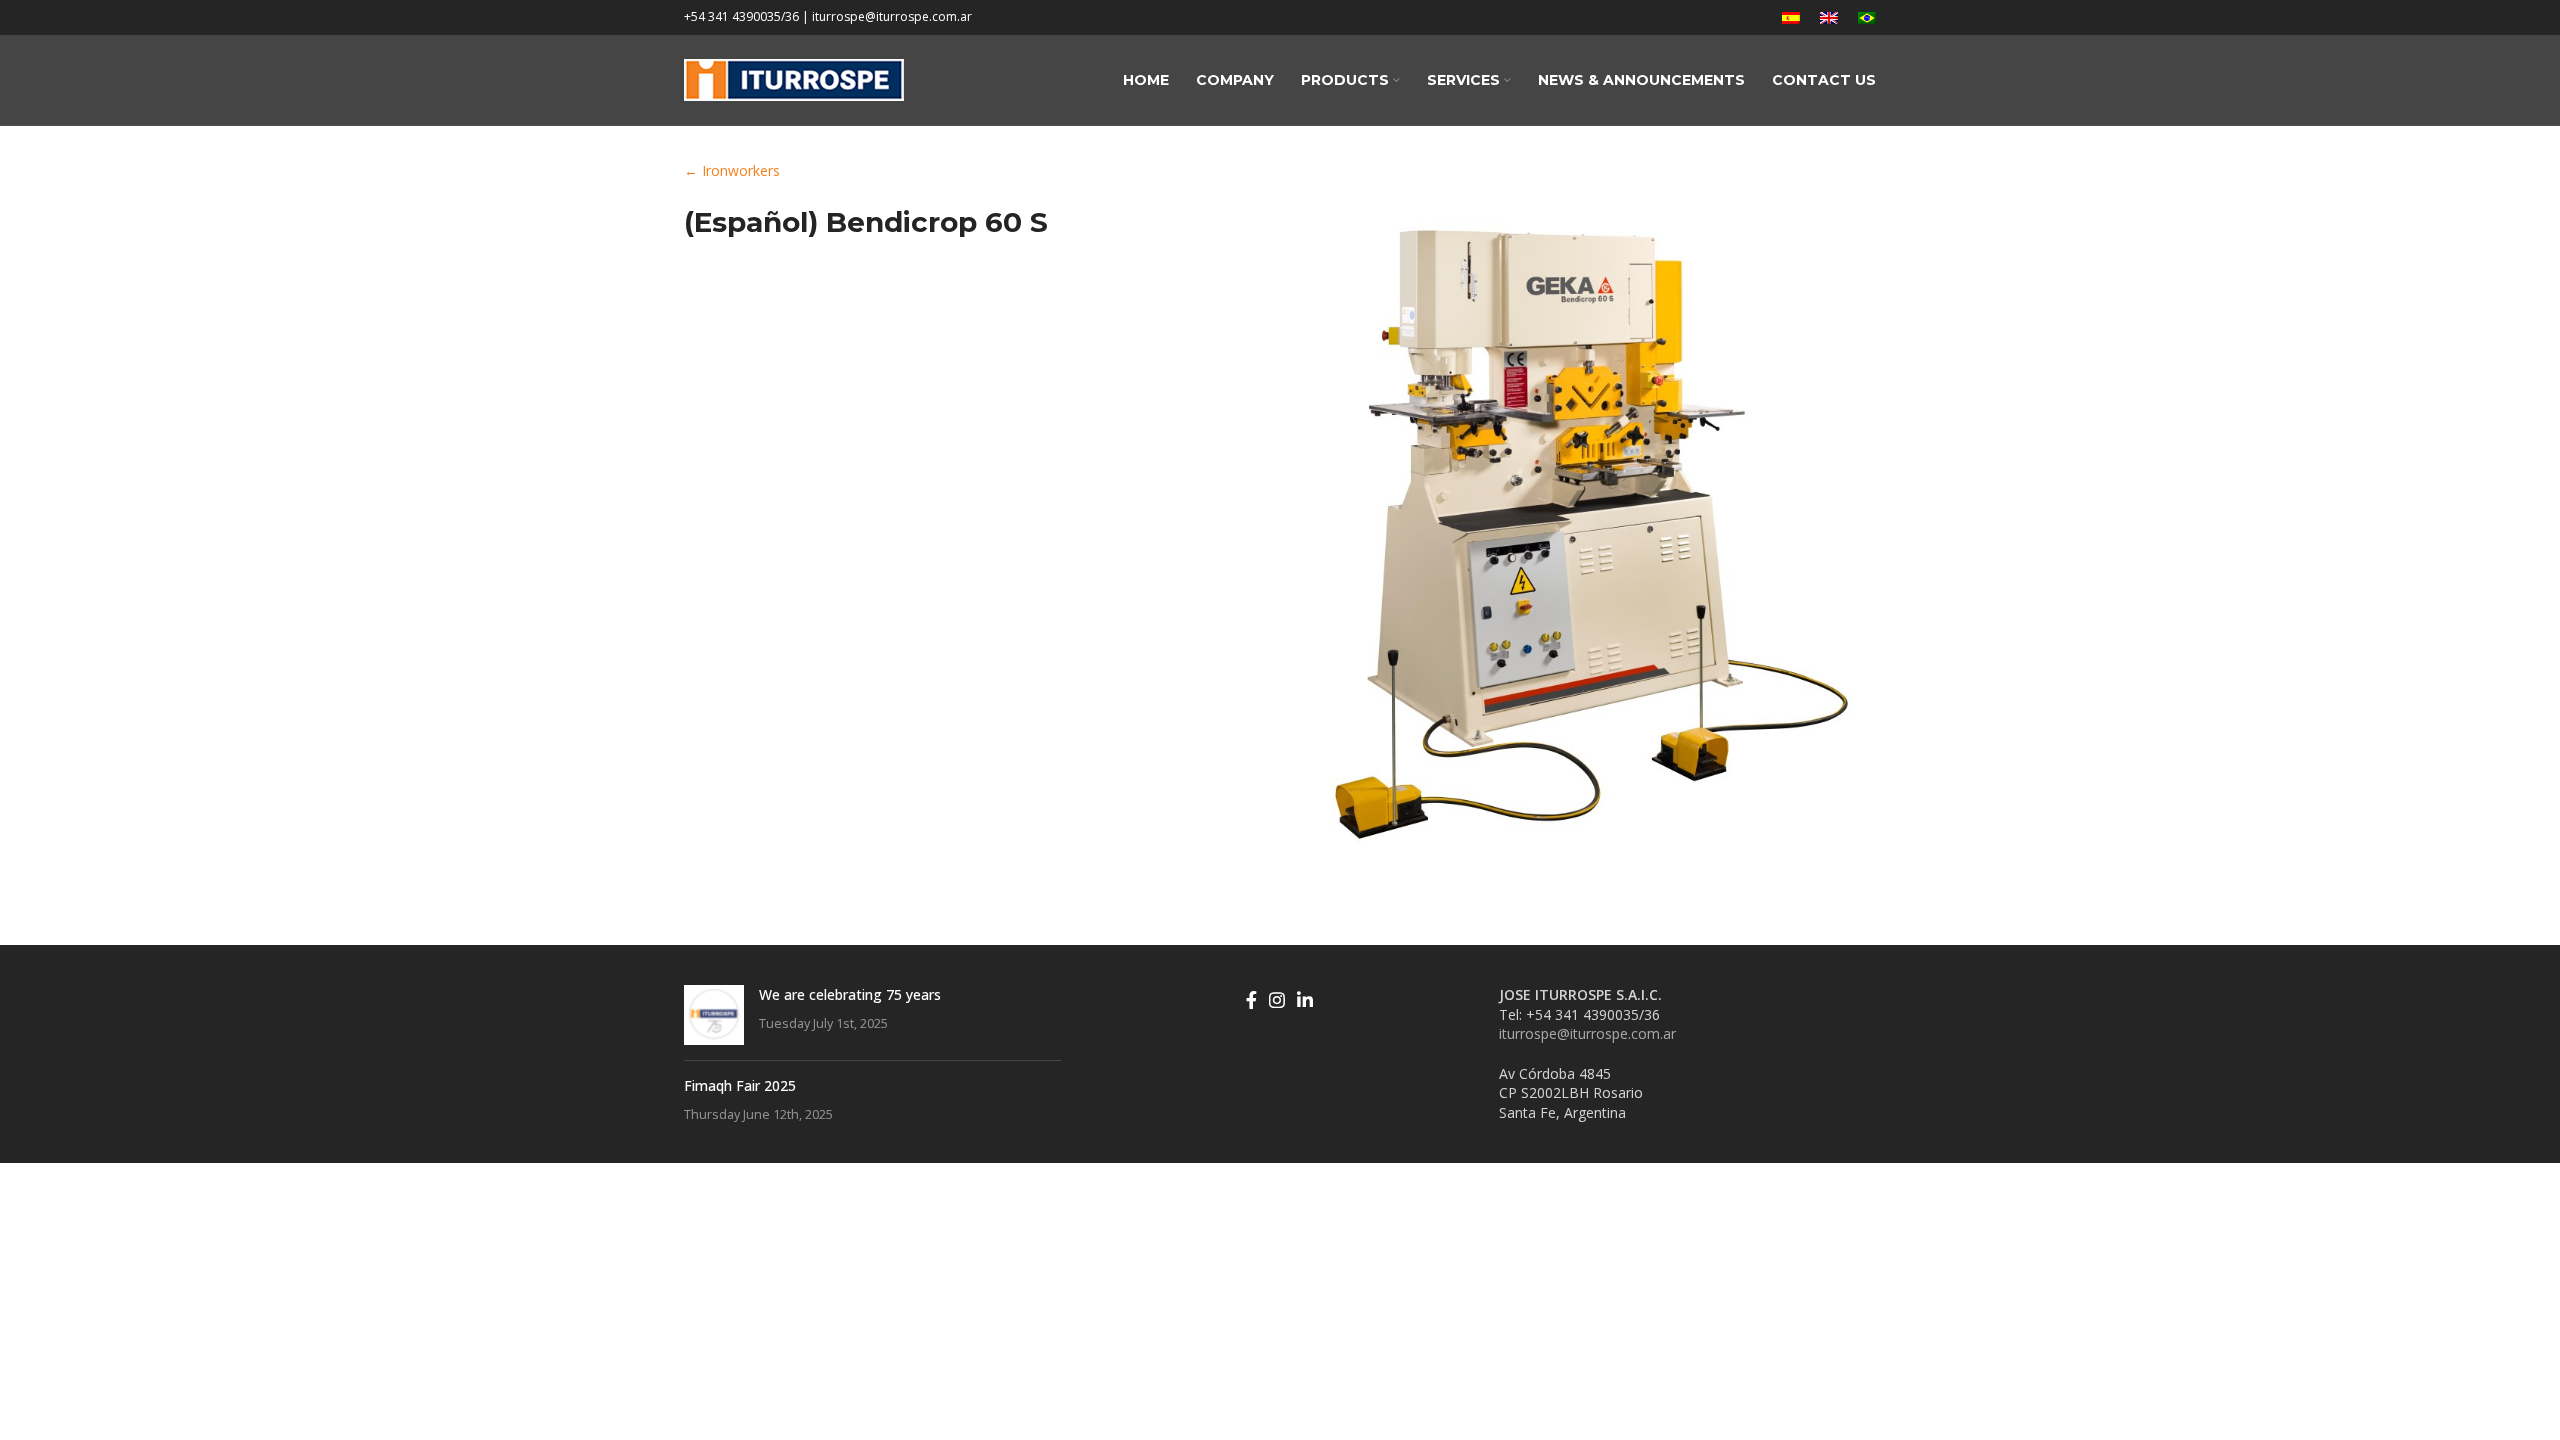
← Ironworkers (732, 170)
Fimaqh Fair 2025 (740, 1085)
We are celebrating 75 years (850, 994)
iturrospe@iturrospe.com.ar (1587, 1033)
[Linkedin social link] (1305, 1000)
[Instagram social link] (1277, 1000)
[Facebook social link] (1251, 1000)
